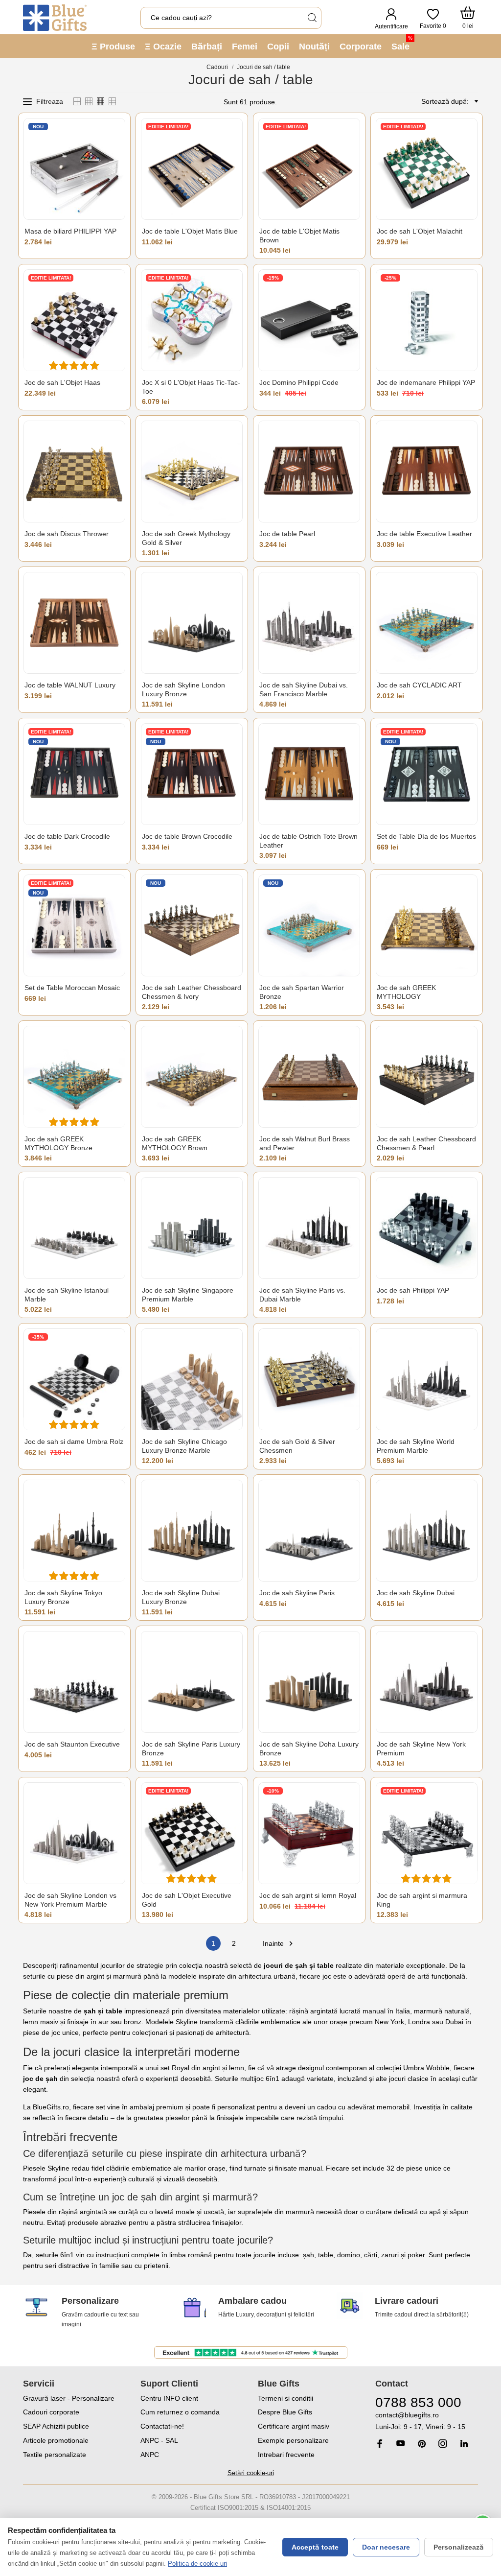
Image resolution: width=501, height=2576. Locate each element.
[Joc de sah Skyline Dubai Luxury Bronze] (192, 1531)
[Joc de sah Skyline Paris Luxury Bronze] (192, 1682)
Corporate (361, 47)
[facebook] (380, 2444)
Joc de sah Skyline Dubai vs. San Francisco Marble (304, 689)
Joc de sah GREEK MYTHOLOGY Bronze (58, 1143)
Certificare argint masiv (294, 2426)
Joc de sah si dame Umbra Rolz (74, 1442)
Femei (245, 47)
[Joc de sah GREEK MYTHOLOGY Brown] (192, 1077)
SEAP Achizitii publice (56, 2426)
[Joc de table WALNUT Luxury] (74, 623)
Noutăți (314, 47)
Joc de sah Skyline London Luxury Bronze (183, 689)
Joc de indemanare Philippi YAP (426, 382)
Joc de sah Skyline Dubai (416, 1593)
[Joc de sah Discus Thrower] (74, 472)
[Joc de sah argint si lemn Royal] (309, 1833)
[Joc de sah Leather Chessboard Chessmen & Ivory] (192, 925)
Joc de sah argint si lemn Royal (308, 1895)
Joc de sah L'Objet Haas (62, 382)
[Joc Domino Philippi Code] (309, 320)
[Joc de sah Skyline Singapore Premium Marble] (192, 1228)
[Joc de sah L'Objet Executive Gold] (192, 1833)
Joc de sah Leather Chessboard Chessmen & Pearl (426, 1143)
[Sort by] (475, 101)
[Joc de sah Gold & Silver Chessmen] (309, 1379)
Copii (278, 47)
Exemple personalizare (293, 2440)
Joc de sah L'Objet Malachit (420, 231)
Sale (402, 43)
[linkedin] (464, 2444)
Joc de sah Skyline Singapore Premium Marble (188, 1295)
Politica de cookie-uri (197, 2564)
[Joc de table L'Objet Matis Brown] (309, 169)
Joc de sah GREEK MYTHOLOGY (406, 992)
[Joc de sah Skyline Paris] (309, 1531)
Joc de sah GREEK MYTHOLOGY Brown (175, 1143)
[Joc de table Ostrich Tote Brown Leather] (309, 774)
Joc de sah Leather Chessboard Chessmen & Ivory (192, 992)
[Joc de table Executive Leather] (427, 472)
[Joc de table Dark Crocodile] (74, 774)
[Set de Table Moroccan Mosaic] (74, 925)
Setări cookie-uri (251, 2473)
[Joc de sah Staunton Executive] (74, 1682)
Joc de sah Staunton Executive (72, 1744)
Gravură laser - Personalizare (69, 2398)
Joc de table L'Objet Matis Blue (190, 231)
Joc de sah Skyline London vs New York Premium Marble (70, 1900)
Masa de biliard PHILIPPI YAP (70, 231)
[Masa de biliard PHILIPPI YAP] (74, 169)
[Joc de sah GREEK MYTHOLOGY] (427, 925)
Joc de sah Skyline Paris (297, 1593)
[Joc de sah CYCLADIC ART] (427, 623)
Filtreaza (50, 101)
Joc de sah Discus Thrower (67, 534)
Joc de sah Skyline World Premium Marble (416, 1446)
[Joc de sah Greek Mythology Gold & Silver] (192, 472)
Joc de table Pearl (287, 534)
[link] (427, 2421)
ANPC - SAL (159, 2440)
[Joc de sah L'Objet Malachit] (427, 169)
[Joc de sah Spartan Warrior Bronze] (309, 925)
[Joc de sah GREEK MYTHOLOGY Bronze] (74, 1077)
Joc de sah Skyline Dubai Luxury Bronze (181, 1597)
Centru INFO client (169, 2398)
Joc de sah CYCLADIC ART (419, 685)
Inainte (279, 1944)
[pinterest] (422, 2444)
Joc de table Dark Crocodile (67, 836)
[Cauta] (312, 18)
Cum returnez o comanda (180, 2412)
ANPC (150, 2455)
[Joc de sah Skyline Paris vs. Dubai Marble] (309, 1228)
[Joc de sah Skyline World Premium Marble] (427, 1379)
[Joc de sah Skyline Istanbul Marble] (74, 1228)
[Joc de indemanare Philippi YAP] (427, 320)
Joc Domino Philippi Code (299, 382)
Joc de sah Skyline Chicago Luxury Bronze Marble (184, 1446)
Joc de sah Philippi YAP (413, 1290)
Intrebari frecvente (286, 2455)
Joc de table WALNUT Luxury (70, 685)
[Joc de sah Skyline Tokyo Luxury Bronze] (74, 1531)
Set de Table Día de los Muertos (426, 836)
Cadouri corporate (51, 2412)
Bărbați (207, 47)
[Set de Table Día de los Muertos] (427, 774)
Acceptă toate (315, 2547)
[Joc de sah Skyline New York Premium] (427, 1682)
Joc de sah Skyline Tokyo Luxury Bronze (63, 1597)
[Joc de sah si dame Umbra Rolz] (74, 1379)
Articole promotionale (56, 2440)
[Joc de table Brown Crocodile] (192, 774)
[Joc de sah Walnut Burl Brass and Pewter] (309, 1077)
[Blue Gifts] (55, 18)
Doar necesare (386, 2547)
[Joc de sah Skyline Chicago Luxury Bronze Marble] (192, 1379)
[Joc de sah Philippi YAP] (427, 1228)
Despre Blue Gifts (285, 2412)
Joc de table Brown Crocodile (187, 836)
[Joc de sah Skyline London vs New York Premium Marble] (74, 1833)
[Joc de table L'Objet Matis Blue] (192, 169)
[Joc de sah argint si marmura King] (427, 1833)
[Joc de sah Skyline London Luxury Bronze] (192, 623)
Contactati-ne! (162, 2426)
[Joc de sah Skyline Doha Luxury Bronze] (309, 1682)
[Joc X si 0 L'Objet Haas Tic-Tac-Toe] (192, 320)
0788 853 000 (418, 2402)
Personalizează (459, 2547)
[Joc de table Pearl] (309, 472)
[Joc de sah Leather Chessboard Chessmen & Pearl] (427, 1077)
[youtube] (401, 2443)
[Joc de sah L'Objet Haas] (74, 320)
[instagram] (443, 2444)
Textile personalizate (55, 2455)
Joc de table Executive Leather (424, 534)
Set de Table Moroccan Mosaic (72, 988)
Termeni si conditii (285, 2398)
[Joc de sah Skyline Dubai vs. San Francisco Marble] (309, 623)
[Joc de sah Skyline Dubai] (427, 1531)
